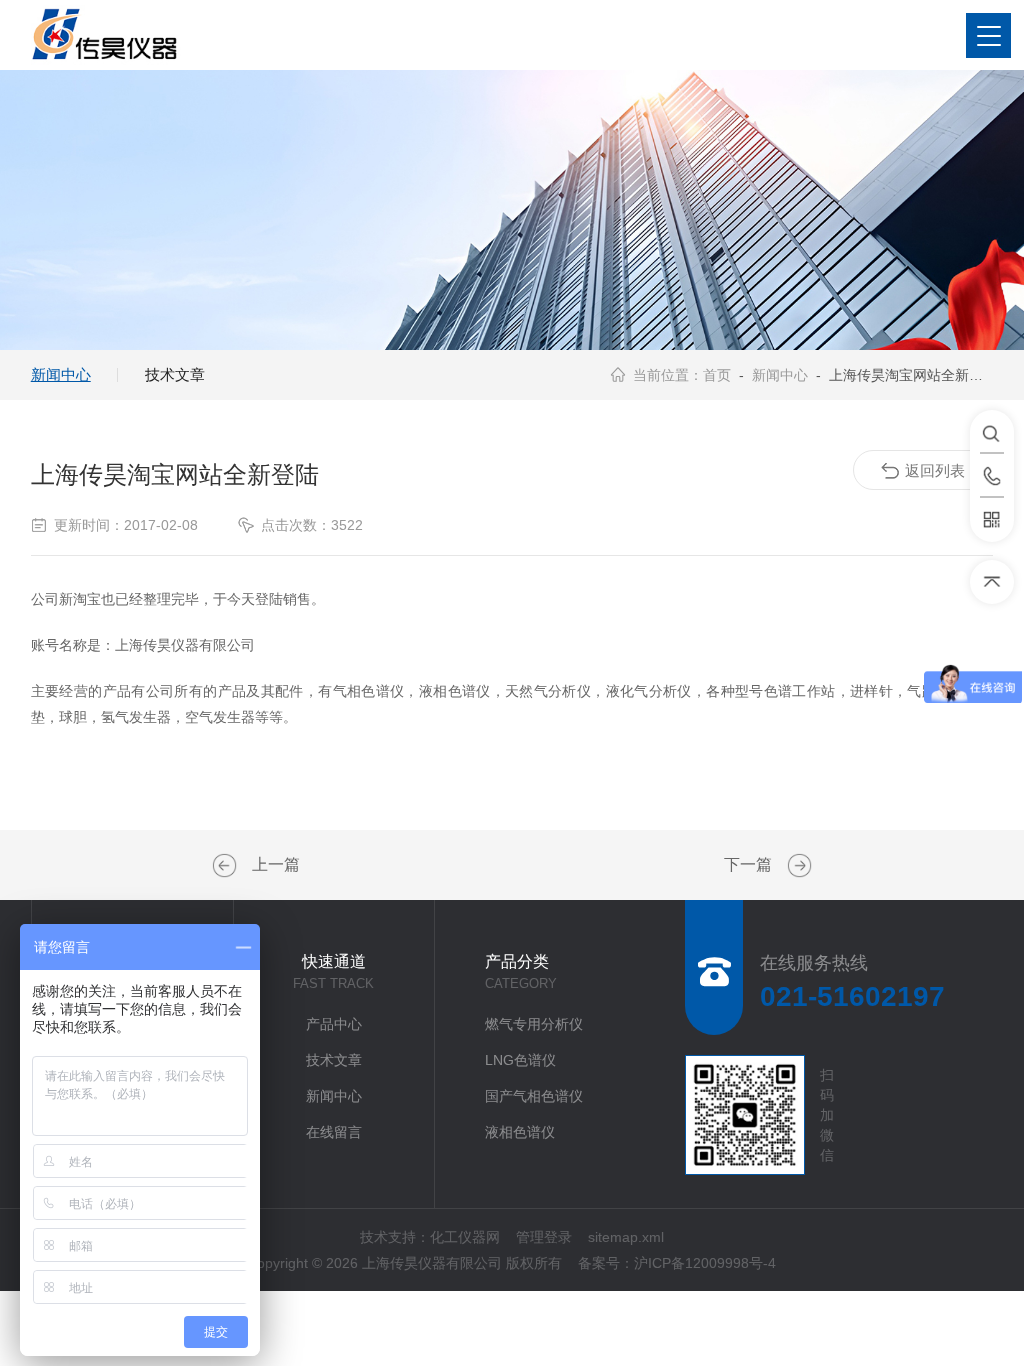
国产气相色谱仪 (534, 1096)
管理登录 (544, 1237)
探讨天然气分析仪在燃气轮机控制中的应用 (227, 866)
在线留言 (334, 1132)
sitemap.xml (626, 1237)
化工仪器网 (465, 1237)
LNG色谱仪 (520, 1060)
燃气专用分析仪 (534, 1024)
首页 (717, 375)
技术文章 (175, 374)
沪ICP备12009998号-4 (705, 1263)
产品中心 (334, 1024)
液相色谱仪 (520, 1132)
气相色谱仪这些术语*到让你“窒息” (797, 866)
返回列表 (935, 470)
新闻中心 (61, 374)
